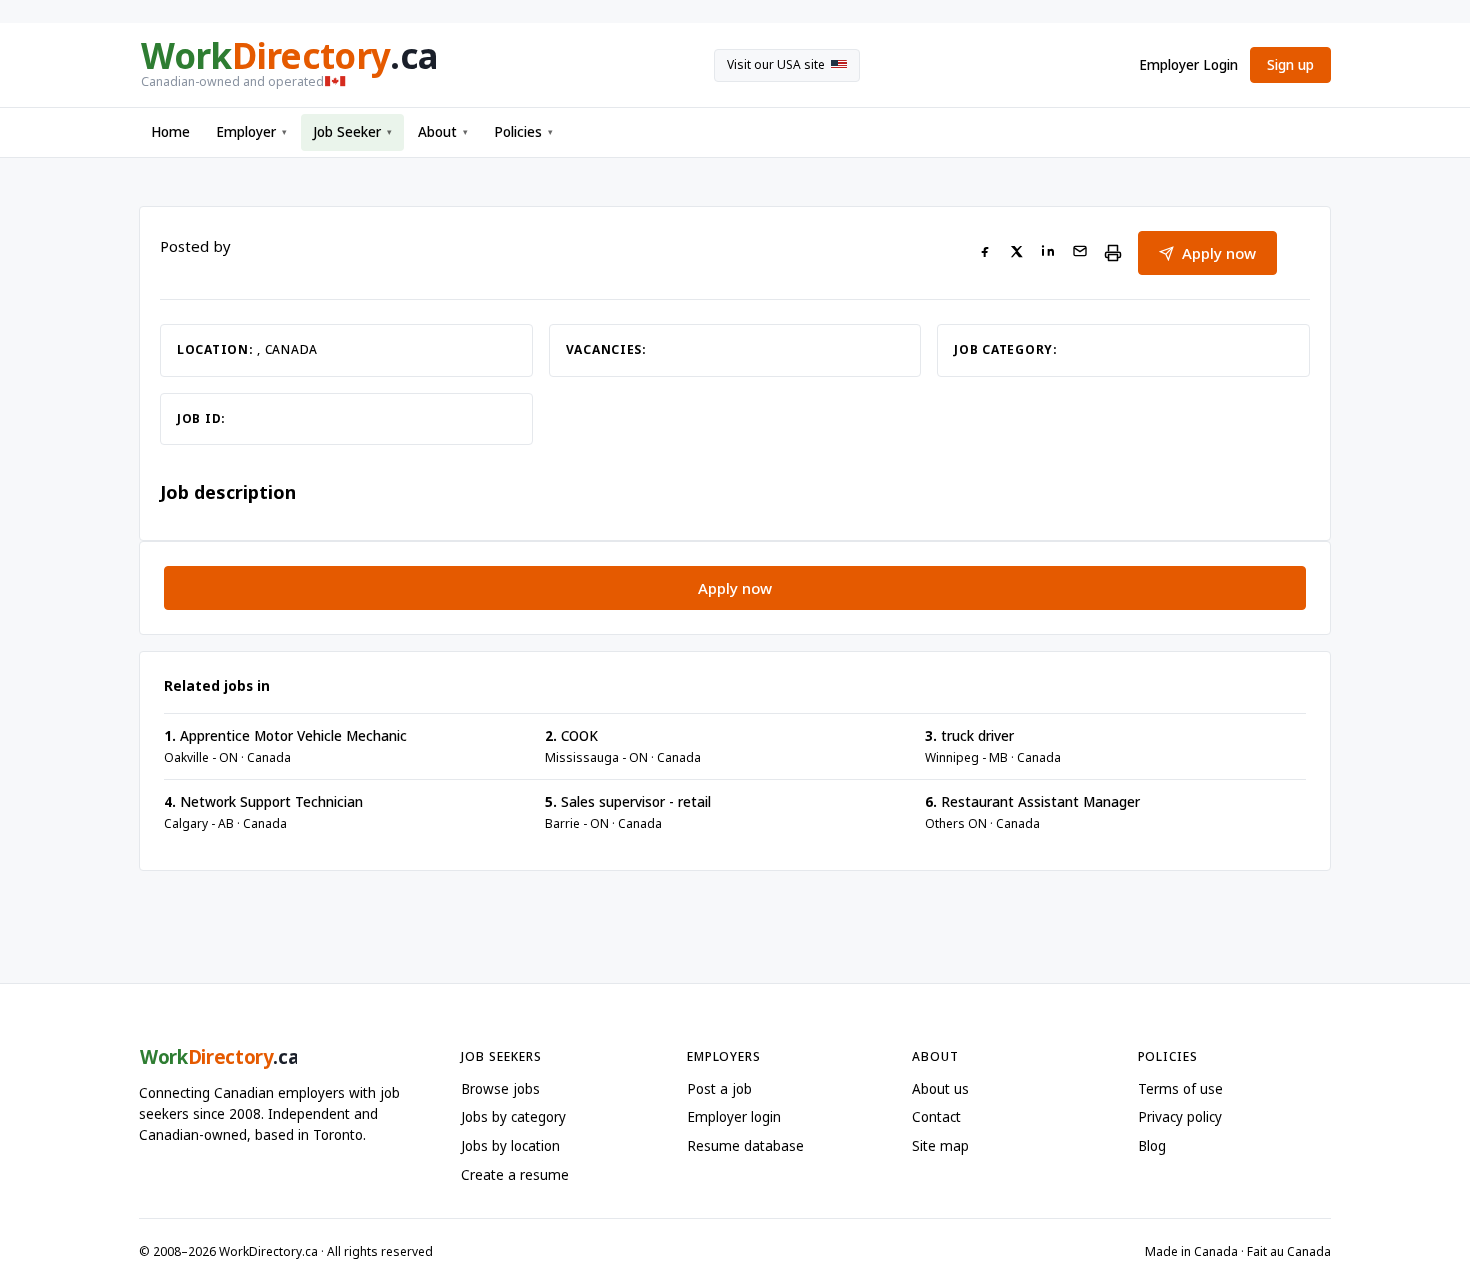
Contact (936, 1117)
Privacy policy (1180, 1117)
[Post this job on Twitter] (1016, 253)
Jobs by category (513, 1117)
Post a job (719, 1089)
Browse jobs (500, 1089)
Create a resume (515, 1175)
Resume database (745, 1146)
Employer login (734, 1117)
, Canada (287, 349)
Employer (251, 132)
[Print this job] (1113, 253)
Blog (1152, 1146)
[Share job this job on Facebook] (985, 253)
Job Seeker (352, 132)
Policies (523, 132)
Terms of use (1180, 1089)
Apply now (1219, 253)
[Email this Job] (1080, 253)
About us (940, 1089)
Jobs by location (510, 1146)
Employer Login (1188, 65)
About (443, 132)
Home (170, 132)
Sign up (1290, 65)
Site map (940, 1146)
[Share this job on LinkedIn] (1048, 253)
